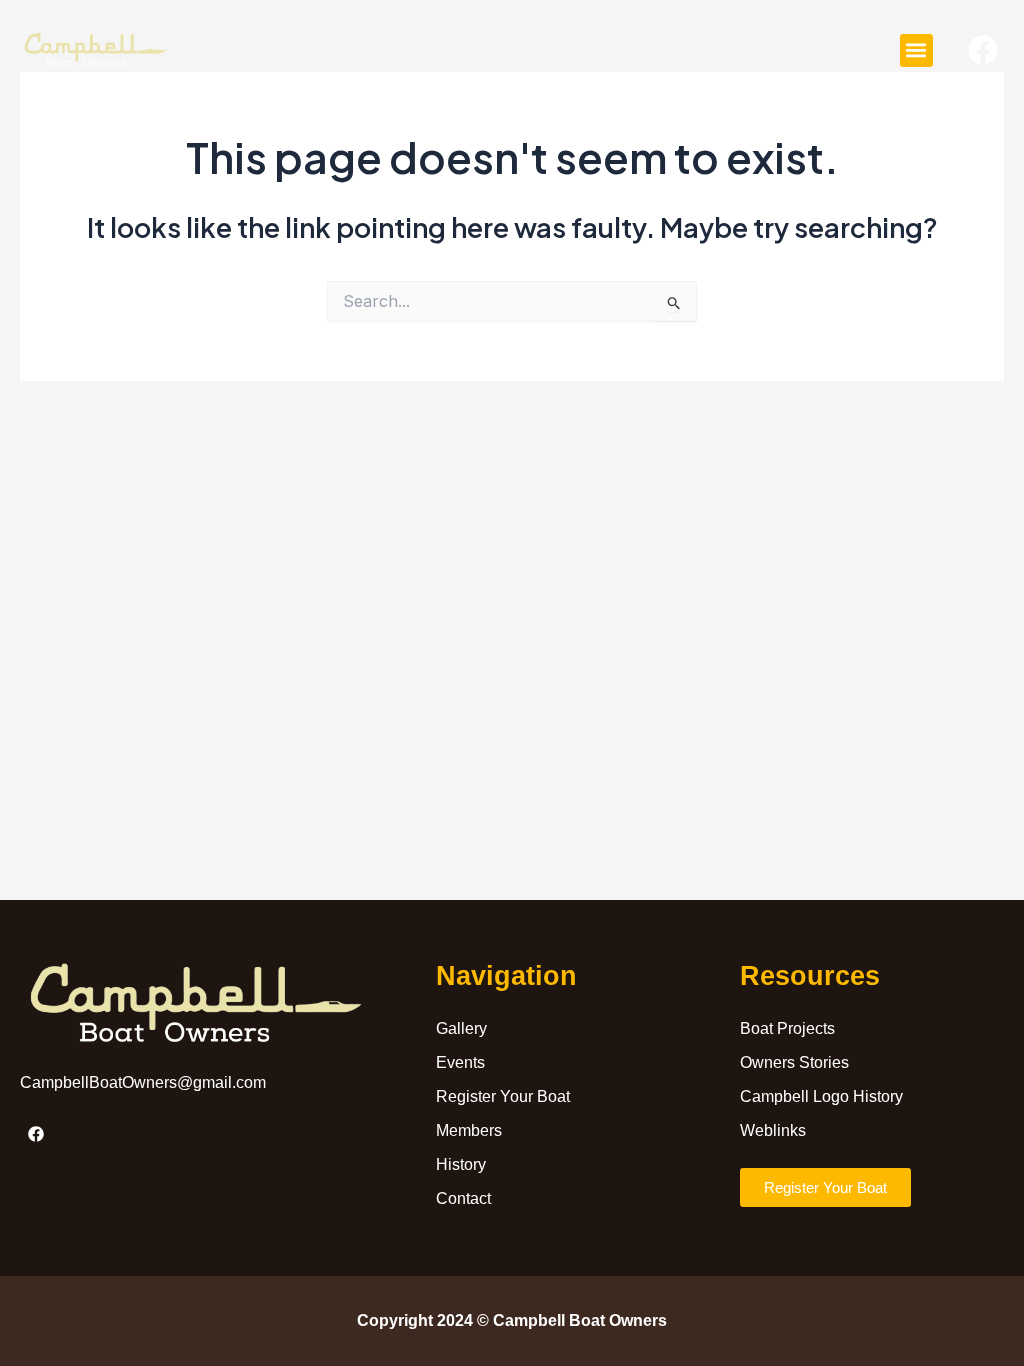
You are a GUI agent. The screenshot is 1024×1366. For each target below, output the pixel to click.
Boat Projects (787, 1028)
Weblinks (773, 1130)
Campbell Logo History (821, 1096)
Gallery (461, 1028)
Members (469, 1130)
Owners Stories (794, 1062)
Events (460, 1062)
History (461, 1164)
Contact (463, 1198)
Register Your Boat (503, 1096)
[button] (916, 50)
